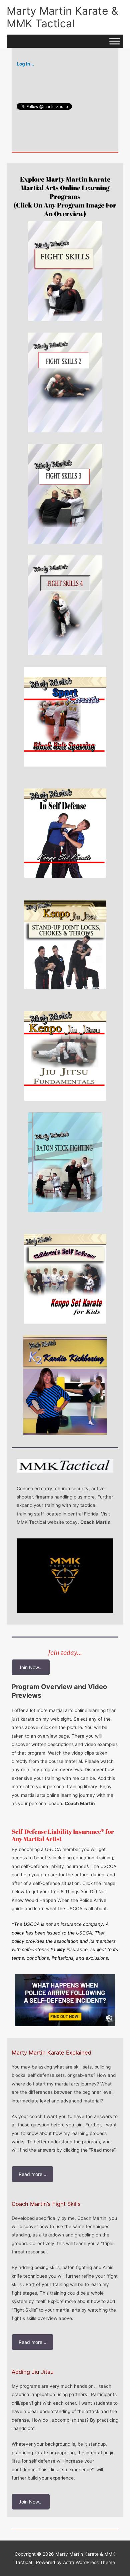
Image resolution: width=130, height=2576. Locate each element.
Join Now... (31, 1667)
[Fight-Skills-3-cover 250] (65, 494)
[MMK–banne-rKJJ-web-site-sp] (65, 939)
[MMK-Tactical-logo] (65, 1466)
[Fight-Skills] (65, 271)
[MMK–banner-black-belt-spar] (65, 717)
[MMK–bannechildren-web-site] (65, 1274)
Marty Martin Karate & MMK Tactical (62, 17)
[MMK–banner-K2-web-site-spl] (65, 1385)
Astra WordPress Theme (89, 2562)
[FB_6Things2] (65, 2000)
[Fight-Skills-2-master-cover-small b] (65, 382)
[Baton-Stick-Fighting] (65, 1162)
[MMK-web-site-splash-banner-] (65, 1051)
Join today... (65, 1652)
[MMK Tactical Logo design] (65, 1576)
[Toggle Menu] (115, 41)
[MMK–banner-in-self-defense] (65, 828)
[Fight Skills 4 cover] (65, 605)
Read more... (32, 2174)
